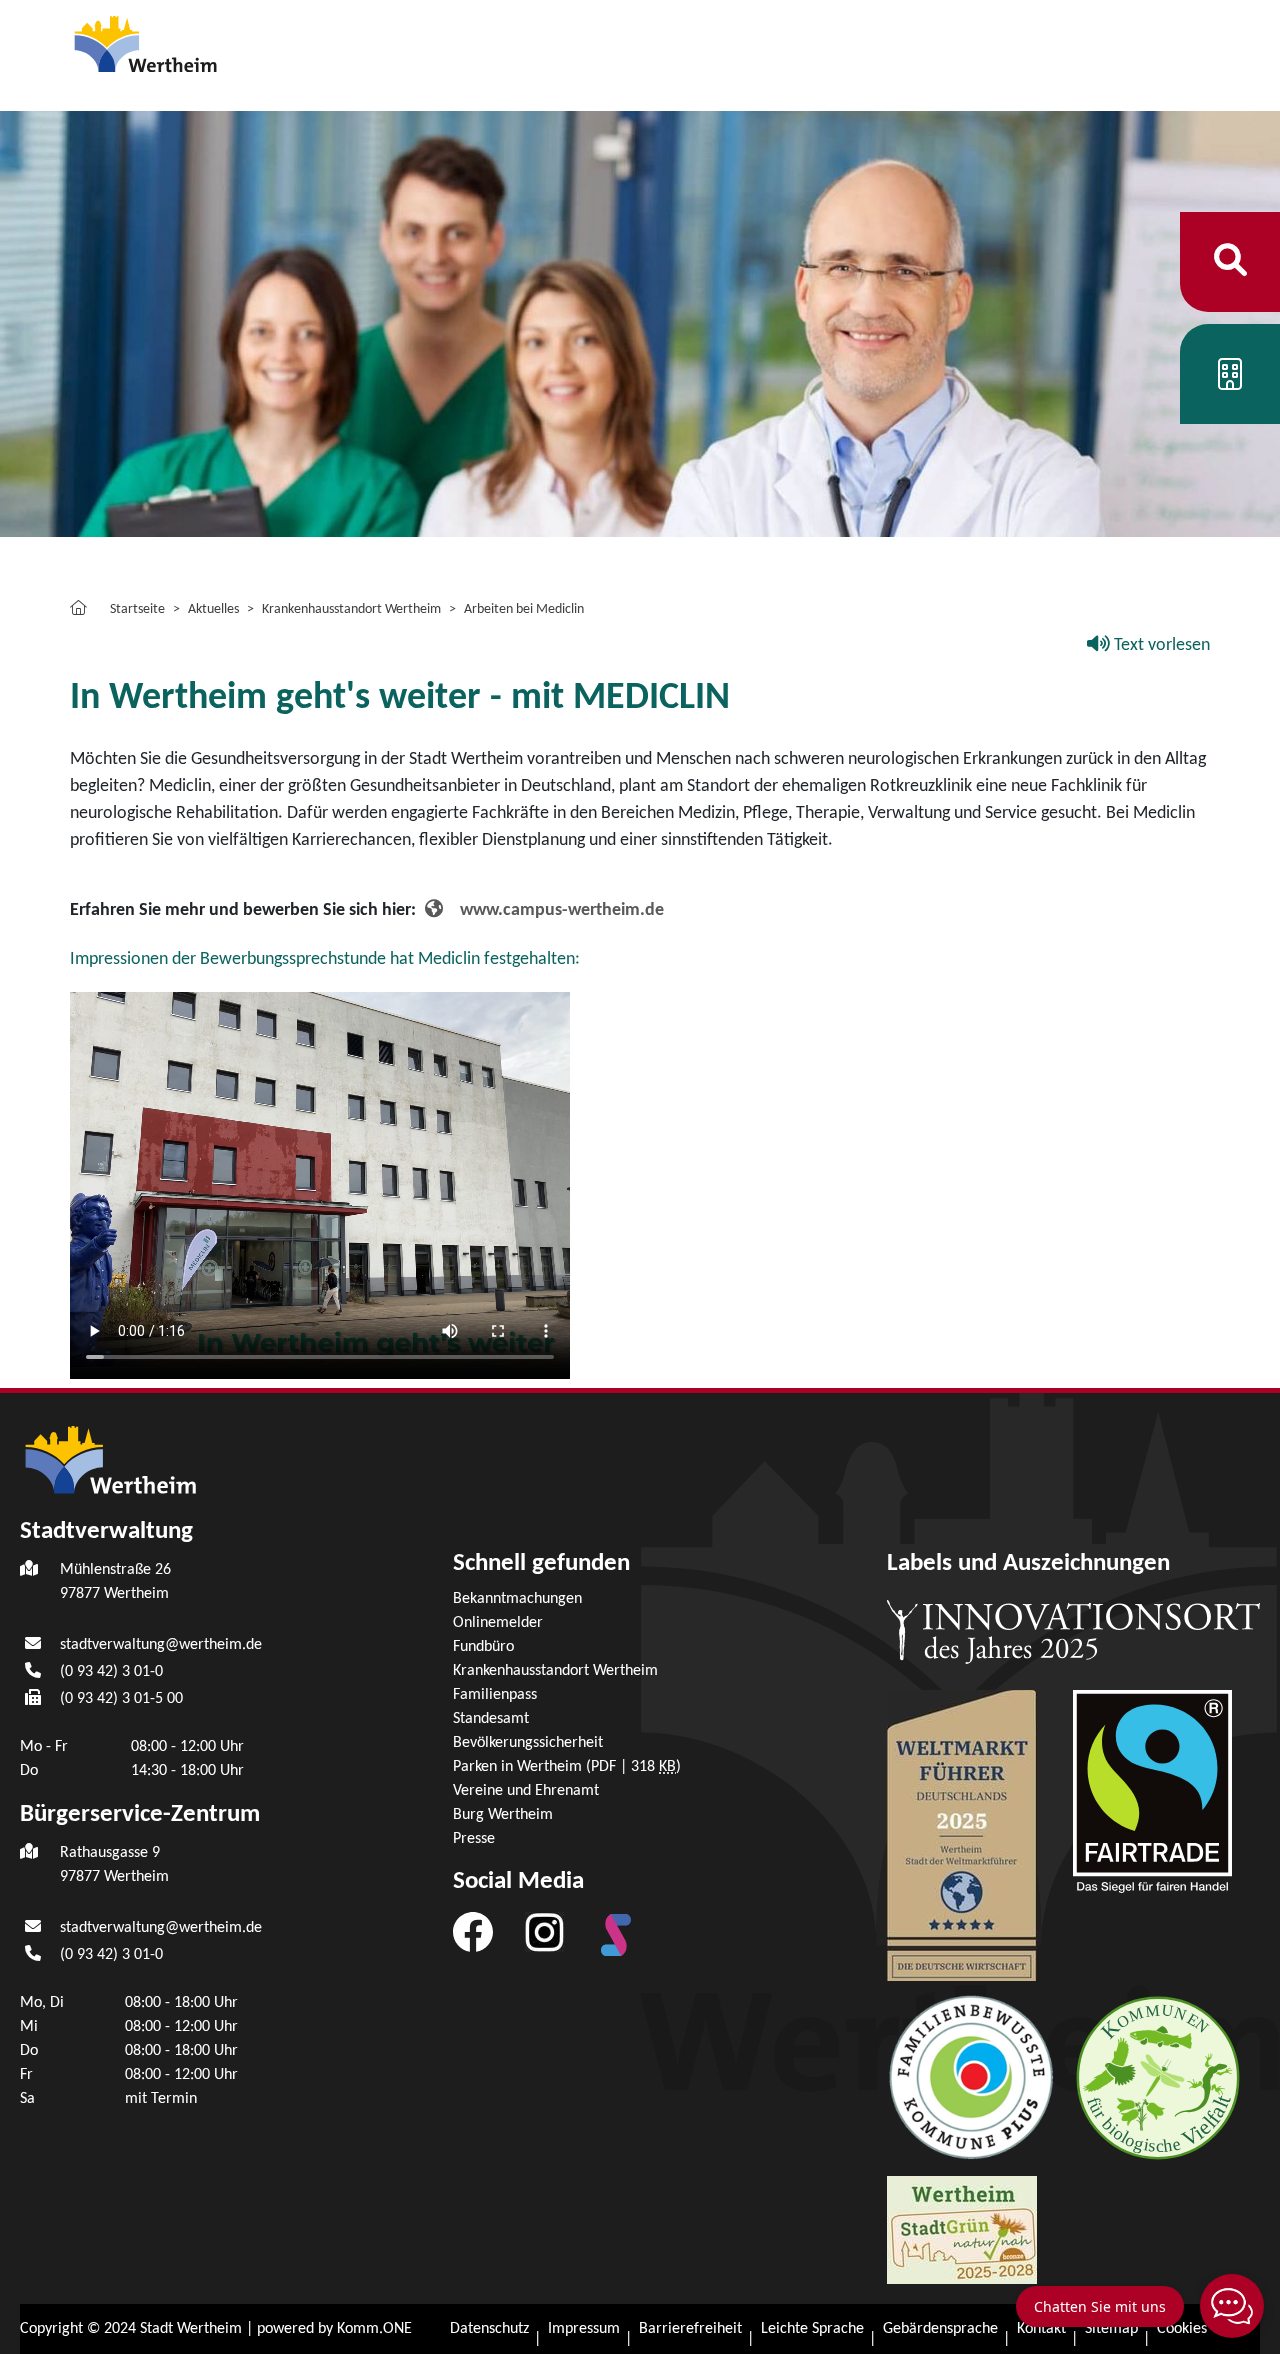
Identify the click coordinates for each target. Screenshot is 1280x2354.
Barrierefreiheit (690, 2329)
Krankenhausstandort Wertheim (351, 609)
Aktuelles (213, 609)
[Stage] (616, 1935)
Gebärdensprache (940, 2329)
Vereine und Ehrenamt (526, 1791)
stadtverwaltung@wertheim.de (161, 1645)
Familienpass (495, 1695)
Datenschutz (489, 2329)
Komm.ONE (374, 2329)
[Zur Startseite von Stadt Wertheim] (184, 42)
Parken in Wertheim (567, 1767)
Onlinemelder (498, 1623)
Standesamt (491, 1719)
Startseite (137, 609)
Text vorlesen (1160, 645)
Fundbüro (483, 1647)
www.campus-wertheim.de (562, 910)
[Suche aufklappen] (1230, 261)
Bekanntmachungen (517, 1599)
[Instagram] (544, 1932)
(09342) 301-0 (111, 1672)
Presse (474, 1839)
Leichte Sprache (812, 2329)
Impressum (584, 2329)
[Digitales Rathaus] (1230, 381)
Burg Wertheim (503, 1815)
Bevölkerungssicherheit (528, 1743)
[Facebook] (473, 1932)
